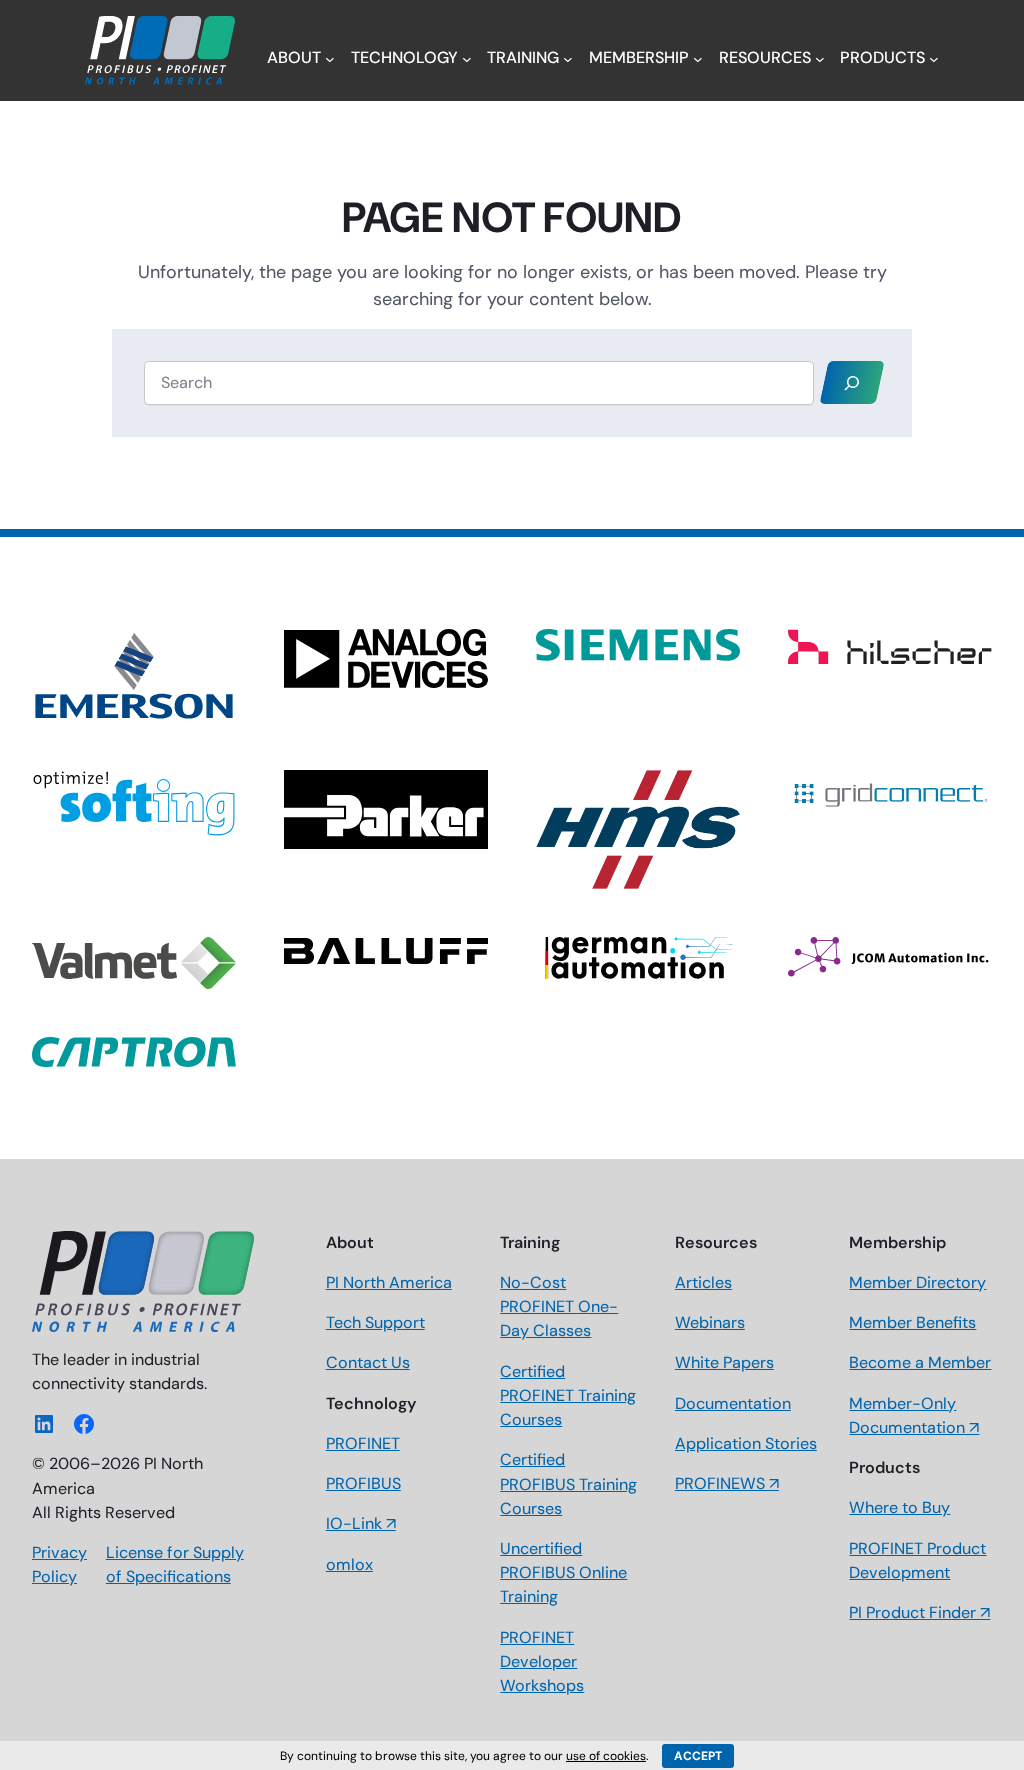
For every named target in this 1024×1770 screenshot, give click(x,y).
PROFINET (363, 1443)
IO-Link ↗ (361, 1523)
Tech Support (375, 1322)
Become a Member (920, 1362)
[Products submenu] (934, 59)
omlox (349, 1564)
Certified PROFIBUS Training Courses (568, 1483)
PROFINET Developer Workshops (542, 1661)
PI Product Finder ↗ (919, 1612)
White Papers (724, 1362)
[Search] (852, 382)
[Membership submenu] (698, 59)
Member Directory (917, 1282)
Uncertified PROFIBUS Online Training (563, 1572)
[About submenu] (330, 59)
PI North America (389, 1282)
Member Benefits (912, 1322)
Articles (703, 1282)
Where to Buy (899, 1507)
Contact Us (368, 1362)
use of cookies (606, 1756)
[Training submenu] (568, 59)
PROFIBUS (363, 1483)
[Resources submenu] (820, 59)
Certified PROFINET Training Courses (568, 1395)
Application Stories (746, 1443)
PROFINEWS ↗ (727, 1483)
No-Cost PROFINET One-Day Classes (559, 1306)
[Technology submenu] (467, 59)
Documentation (733, 1403)
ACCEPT (698, 1756)
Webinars (710, 1322)
